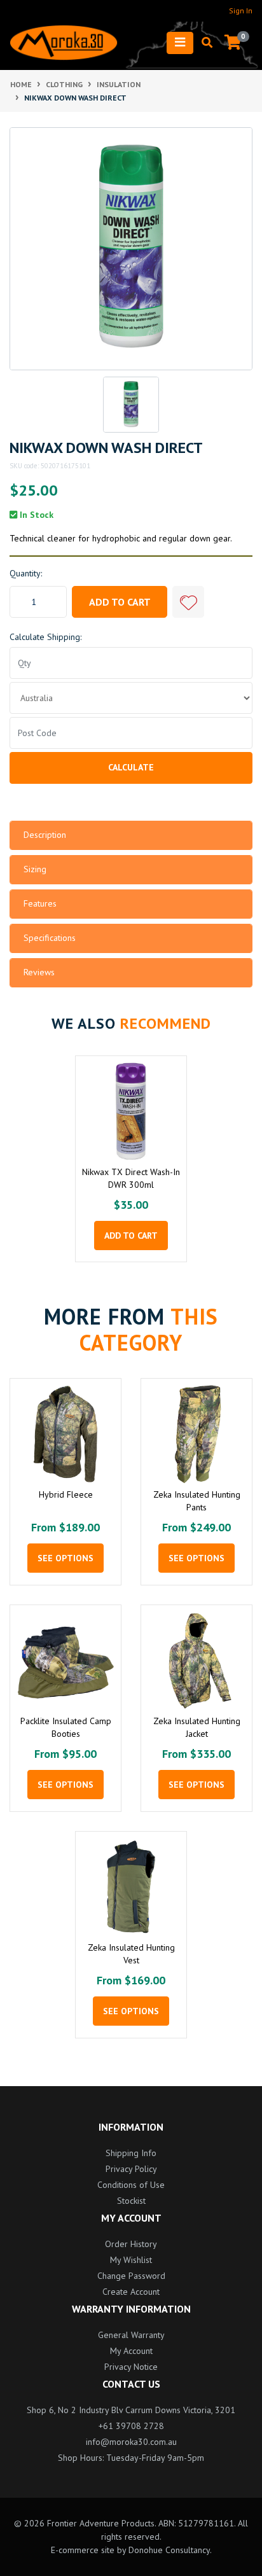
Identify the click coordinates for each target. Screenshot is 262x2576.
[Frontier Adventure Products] (64, 43)
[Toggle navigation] (180, 43)
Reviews (39, 972)
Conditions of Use (131, 2185)
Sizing (35, 869)
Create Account (131, 2292)
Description (45, 835)
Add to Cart (120, 602)
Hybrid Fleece (66, 1494)
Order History (131, 2244)
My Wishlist (131, 2260)
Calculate (131, 767)
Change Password (131, 2276)
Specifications (50, 938)
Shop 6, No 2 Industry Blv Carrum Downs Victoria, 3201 (131, 2410)
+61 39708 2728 (131, 2426)
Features (40, 903)
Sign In (241, 10)
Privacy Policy (131, 2169)
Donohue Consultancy (169, 2550)
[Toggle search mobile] (203, 43)
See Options (65, 1558)
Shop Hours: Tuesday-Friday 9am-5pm (131, 2458)
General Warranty (131, 2335)
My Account (131, 2351)
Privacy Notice (131, 2367)
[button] (188, 602)
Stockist (131, 2201)
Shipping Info (131, 2153)
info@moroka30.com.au (131, 2442)
